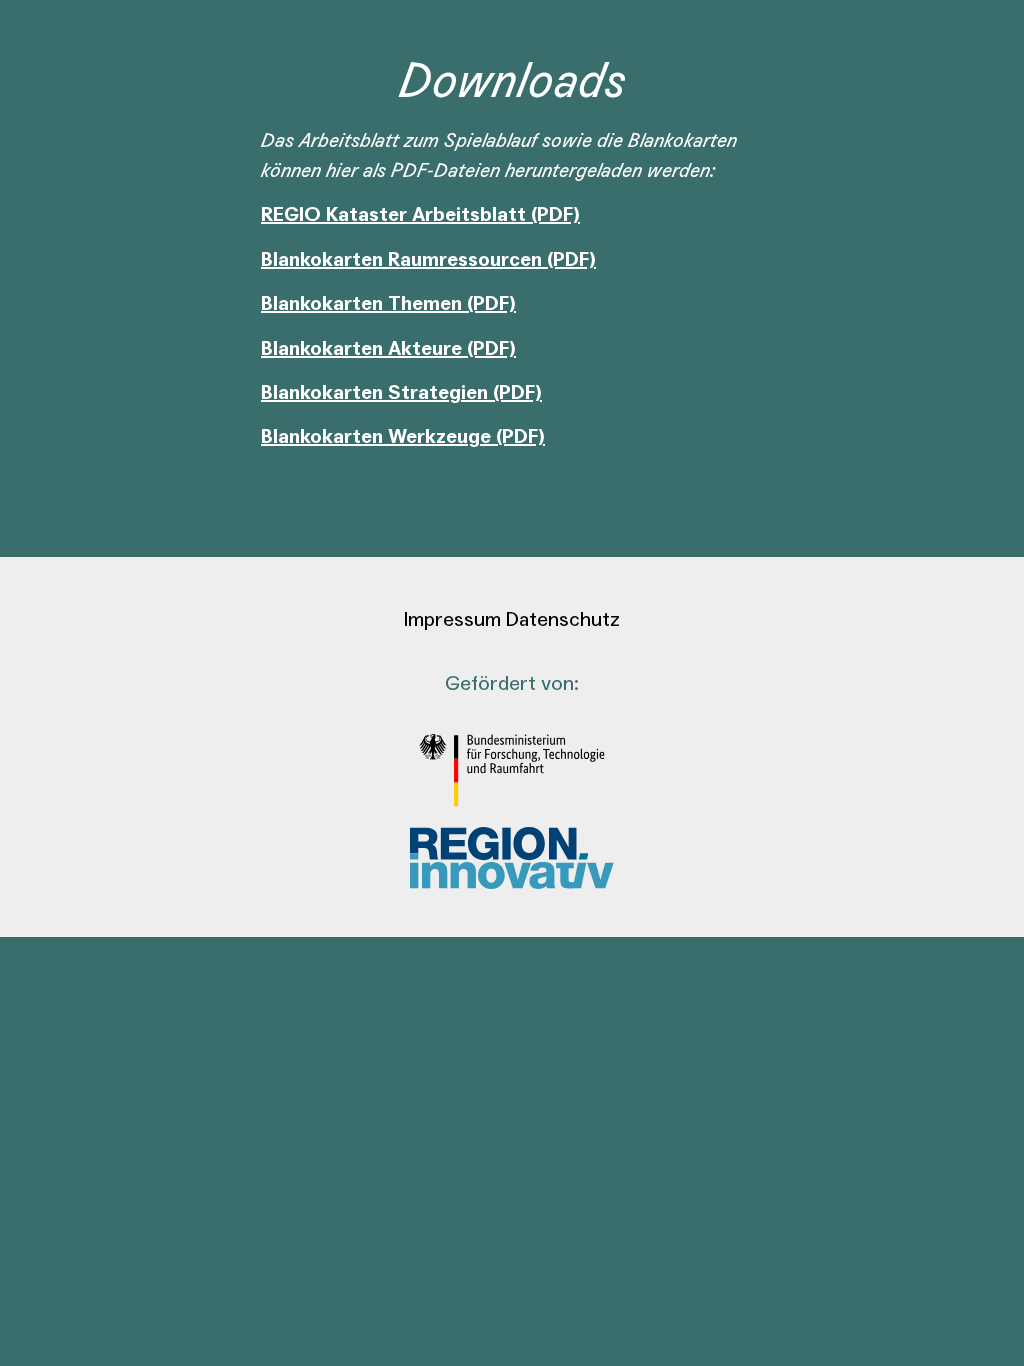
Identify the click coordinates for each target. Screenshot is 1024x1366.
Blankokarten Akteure (364, 349)
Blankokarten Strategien (377, 393)
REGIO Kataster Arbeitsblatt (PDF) (420, 215)
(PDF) (491, 304)
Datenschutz (563, 620)
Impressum (452, 620)
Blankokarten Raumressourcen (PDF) (428, 260)
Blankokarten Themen (364, 304)
